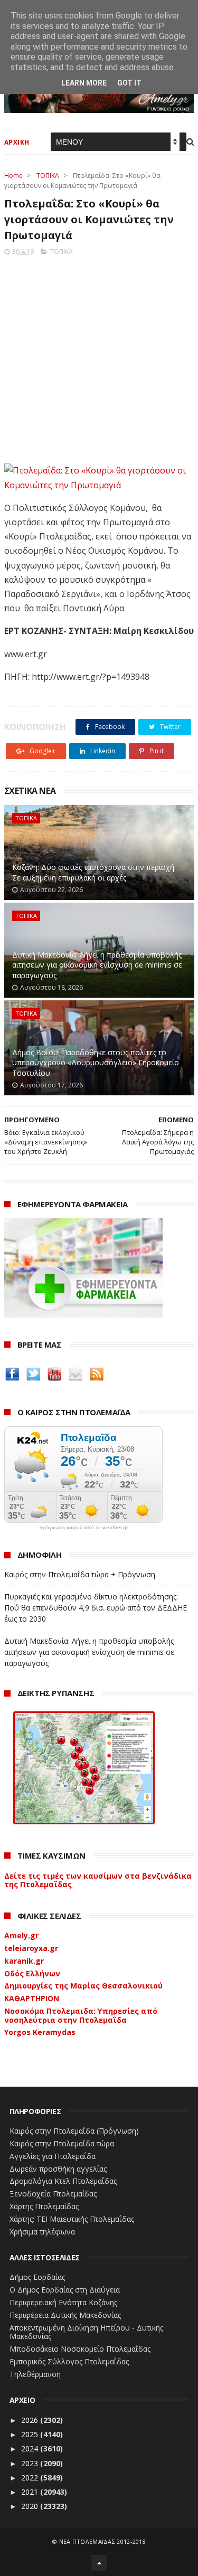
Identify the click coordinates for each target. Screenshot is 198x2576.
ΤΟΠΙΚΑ (48, 176)
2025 (31, 2434)
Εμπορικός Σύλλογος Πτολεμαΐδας (69, 2361)
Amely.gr (21, 1935)
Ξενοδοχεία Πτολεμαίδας (53, 2194)
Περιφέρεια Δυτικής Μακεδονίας (65, 2315)
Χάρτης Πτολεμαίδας (44, 2206)
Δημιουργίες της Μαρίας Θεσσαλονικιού (83, 1986)
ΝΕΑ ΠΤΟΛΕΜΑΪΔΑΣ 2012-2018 (103, 2541)
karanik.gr (24, 1961)
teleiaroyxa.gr (31, 1948)
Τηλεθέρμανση (35, 2374)
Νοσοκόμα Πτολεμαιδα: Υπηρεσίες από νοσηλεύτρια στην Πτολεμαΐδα (81, 2015)
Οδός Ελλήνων (32, 1973)
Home (13, 176)
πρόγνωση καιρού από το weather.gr (83, 1528)
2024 (31, 2449)
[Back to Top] (99, 2563)
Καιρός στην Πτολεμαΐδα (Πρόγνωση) (74, 2131)
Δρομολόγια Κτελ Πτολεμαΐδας (63, 2181)
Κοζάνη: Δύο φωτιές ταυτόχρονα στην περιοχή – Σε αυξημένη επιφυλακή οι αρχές (96, 872)
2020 (31, 2506)
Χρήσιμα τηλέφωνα (42, 2232)
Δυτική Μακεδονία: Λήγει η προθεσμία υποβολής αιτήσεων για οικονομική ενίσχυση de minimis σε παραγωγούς (97, 965)
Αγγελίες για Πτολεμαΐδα (53, 2156)
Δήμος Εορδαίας (37, 2277)
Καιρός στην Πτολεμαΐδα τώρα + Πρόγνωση (80, 1574)
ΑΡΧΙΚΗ (17, 142)
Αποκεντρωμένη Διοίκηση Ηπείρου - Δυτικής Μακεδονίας (86, 2332)
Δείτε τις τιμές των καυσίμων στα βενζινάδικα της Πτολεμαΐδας (98, 1880)
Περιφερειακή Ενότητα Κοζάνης (63, 2302)
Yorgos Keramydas (40, 2032)
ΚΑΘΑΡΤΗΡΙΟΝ (32, 1998)
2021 (31, 2492)
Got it (129, 83)
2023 (31, 2463)
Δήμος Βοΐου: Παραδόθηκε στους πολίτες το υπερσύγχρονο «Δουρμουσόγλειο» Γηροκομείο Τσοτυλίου (96, 1063)
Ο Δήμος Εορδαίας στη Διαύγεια (65, 2290)
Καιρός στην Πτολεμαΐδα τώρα (62, 2143)
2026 (31, 2420)
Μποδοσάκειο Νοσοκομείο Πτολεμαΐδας (80, 2349)
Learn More (84, 83)
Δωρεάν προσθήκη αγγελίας (58, 2169)
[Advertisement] (99, 357)
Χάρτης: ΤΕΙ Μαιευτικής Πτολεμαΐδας (72, 2219)
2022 (31, 2478)
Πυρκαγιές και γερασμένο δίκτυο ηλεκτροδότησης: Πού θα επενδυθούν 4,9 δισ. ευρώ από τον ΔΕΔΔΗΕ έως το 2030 (96, 1608)
